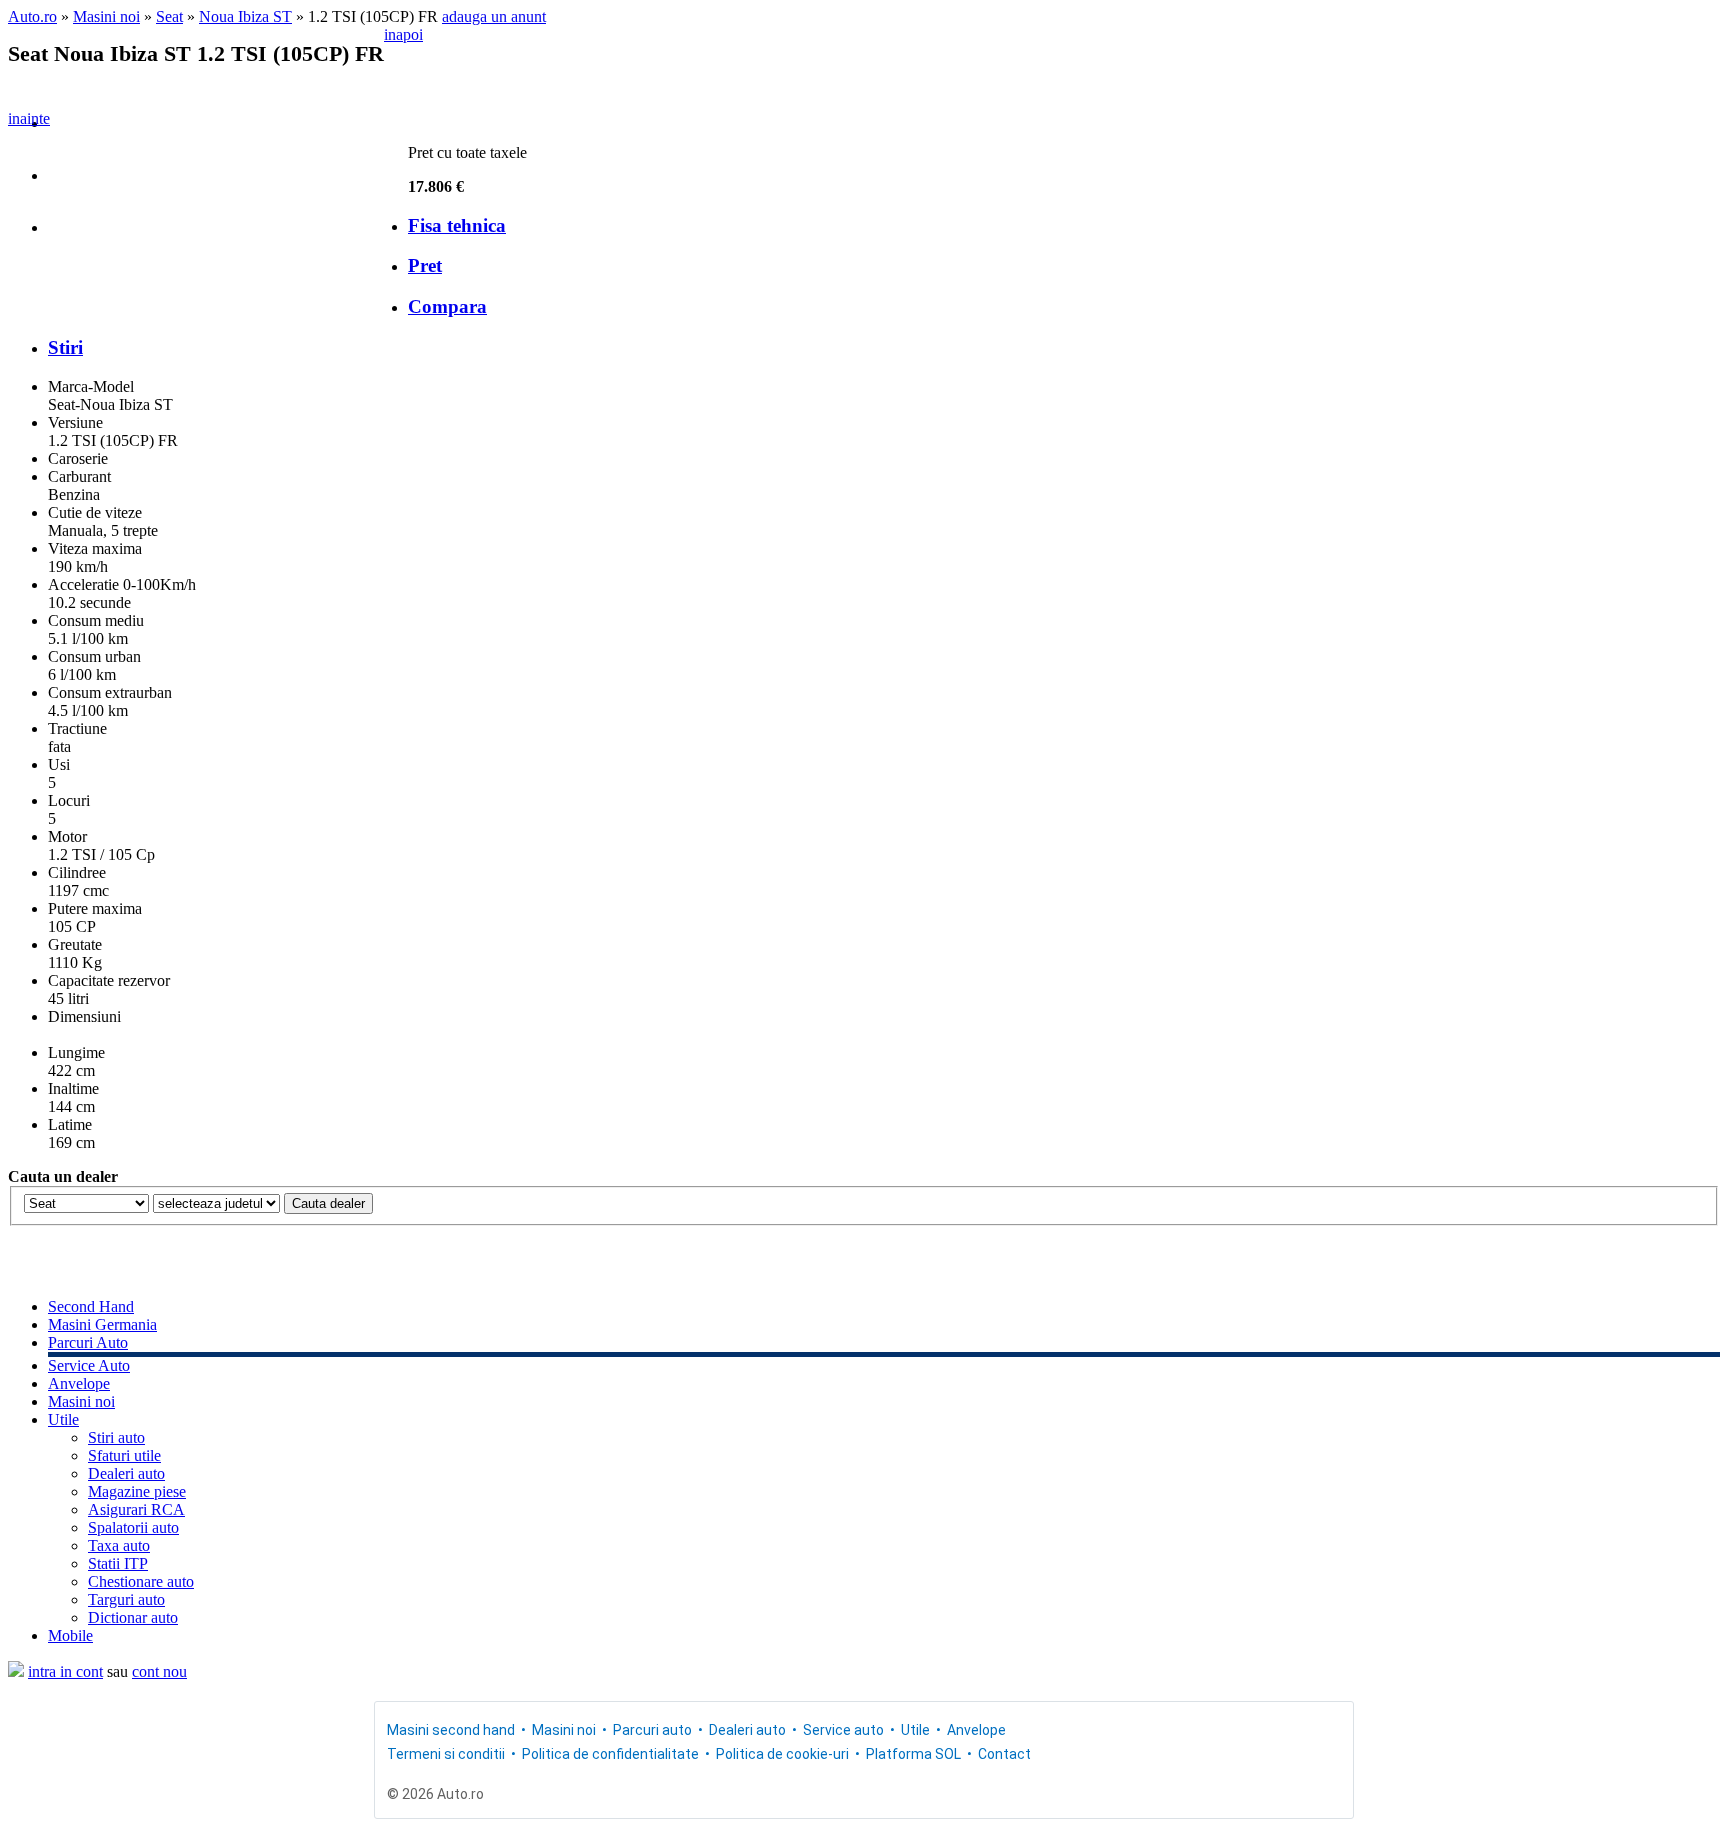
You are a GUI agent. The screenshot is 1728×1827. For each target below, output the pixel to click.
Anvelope (79, 1383)
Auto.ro (32, 16)
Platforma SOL (913, 1754)
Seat (169, 16)
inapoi (403, 34)
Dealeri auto (126, 1473)
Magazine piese (137, 1491)
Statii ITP (118, 1563)
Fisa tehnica (457, 225)
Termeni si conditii (446, 1754)
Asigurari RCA (136, 1509)
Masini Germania (102, 1324)
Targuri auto (126, 1599)
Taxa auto (119, 1545)
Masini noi (106, 16)
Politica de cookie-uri (782, 1754)
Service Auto (89, 1365)
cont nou (159, 1671)
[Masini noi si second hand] (16, 1671)
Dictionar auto (133, 1617)
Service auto (843, 1730)
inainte (29, 118)
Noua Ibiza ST (245, 16)
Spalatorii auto (133, 1527)
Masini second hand (451, 1730)
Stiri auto (116, 1437)
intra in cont (65, 1671)
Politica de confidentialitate (610, 1754)
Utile (63, 1419)
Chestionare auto (141, 1581)
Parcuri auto (652, 1730)
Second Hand (91, 1306)
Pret (425, 265)
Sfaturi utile (124, 1455)
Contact (1004, 1754)
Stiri (65, 347)
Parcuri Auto (88, 1342)
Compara (447, 306)
